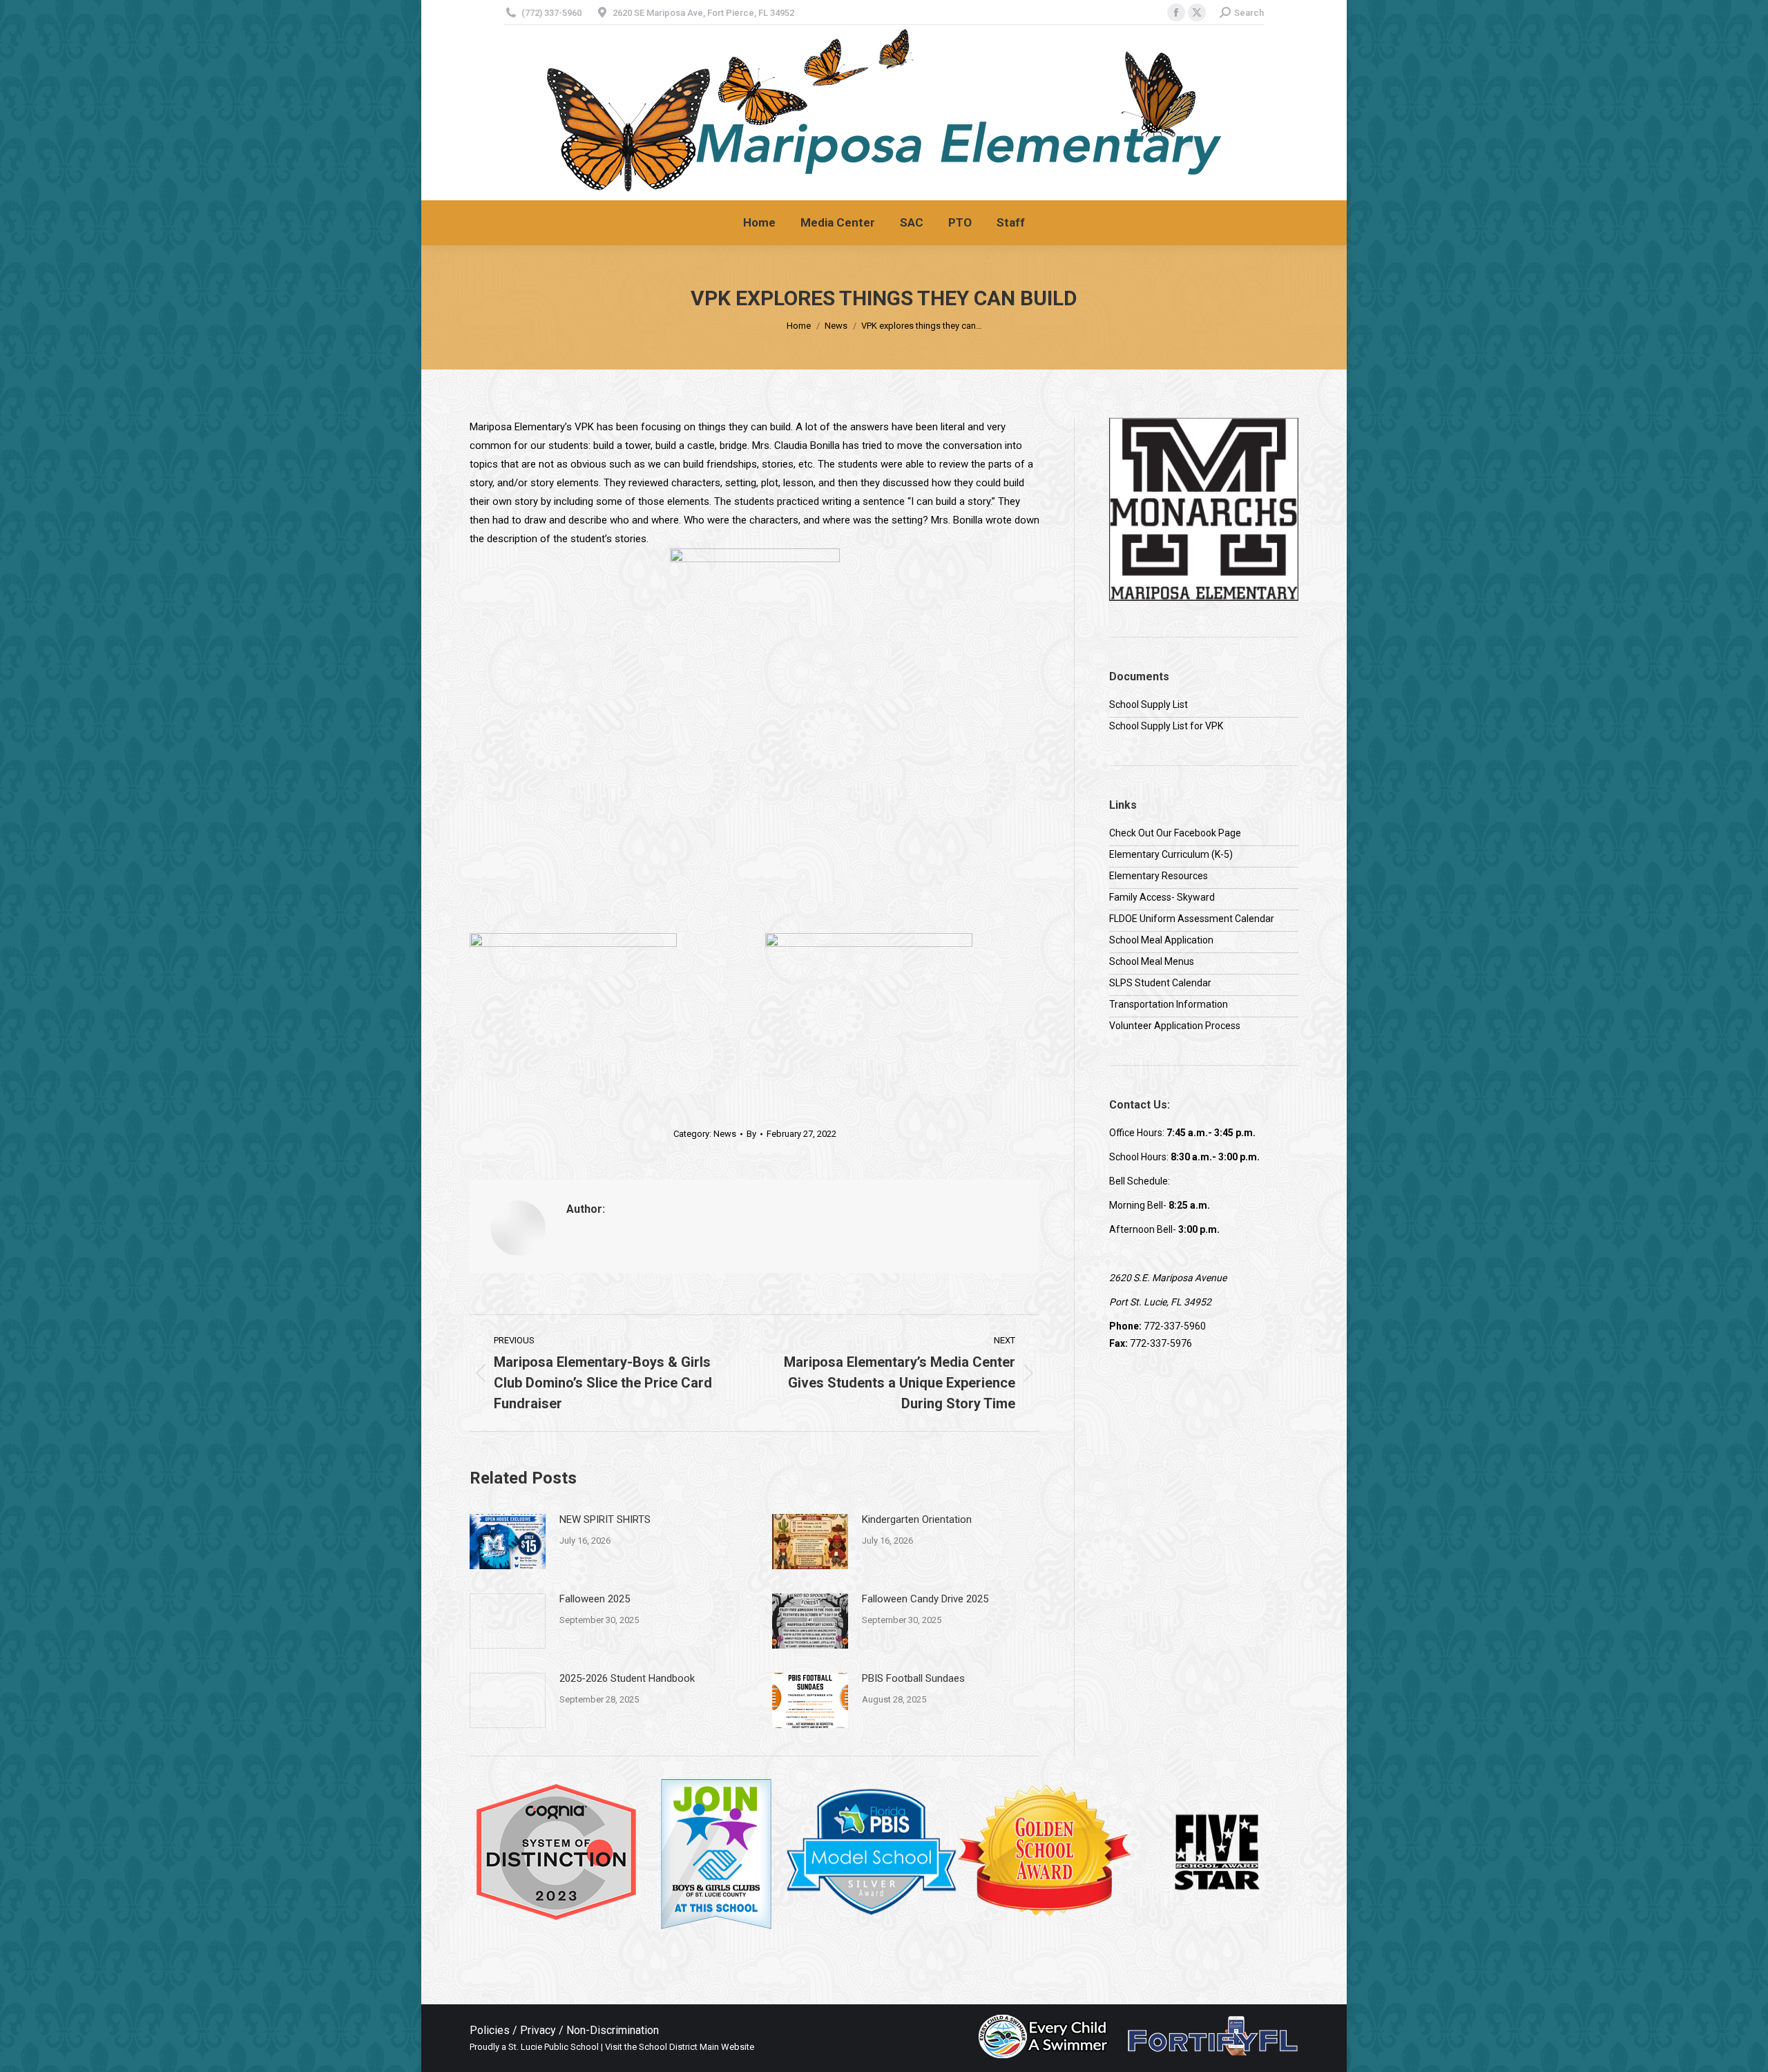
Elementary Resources (1159, 876)
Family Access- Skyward (1162, 897)
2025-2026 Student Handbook (627, 1678)
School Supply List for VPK (1166, 726)
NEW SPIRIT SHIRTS (605, 1519)
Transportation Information (1169, 1004)
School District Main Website (696, 2047)
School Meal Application (1161, 940)
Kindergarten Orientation (917, 1519)
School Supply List (1149, 704)
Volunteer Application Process (1175, 1026)
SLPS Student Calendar (1160, 983)
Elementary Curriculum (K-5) (1171, 854)
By (751, 1134)
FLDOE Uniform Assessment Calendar (1192, 919)
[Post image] (508, 1542)
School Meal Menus (1152, 961)
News (725, 1134)
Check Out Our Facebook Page (1175, 833)
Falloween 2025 (595, 1599)
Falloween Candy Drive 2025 (925, 1599)
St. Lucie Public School (554, 2047)
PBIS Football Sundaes (913, 1678)
